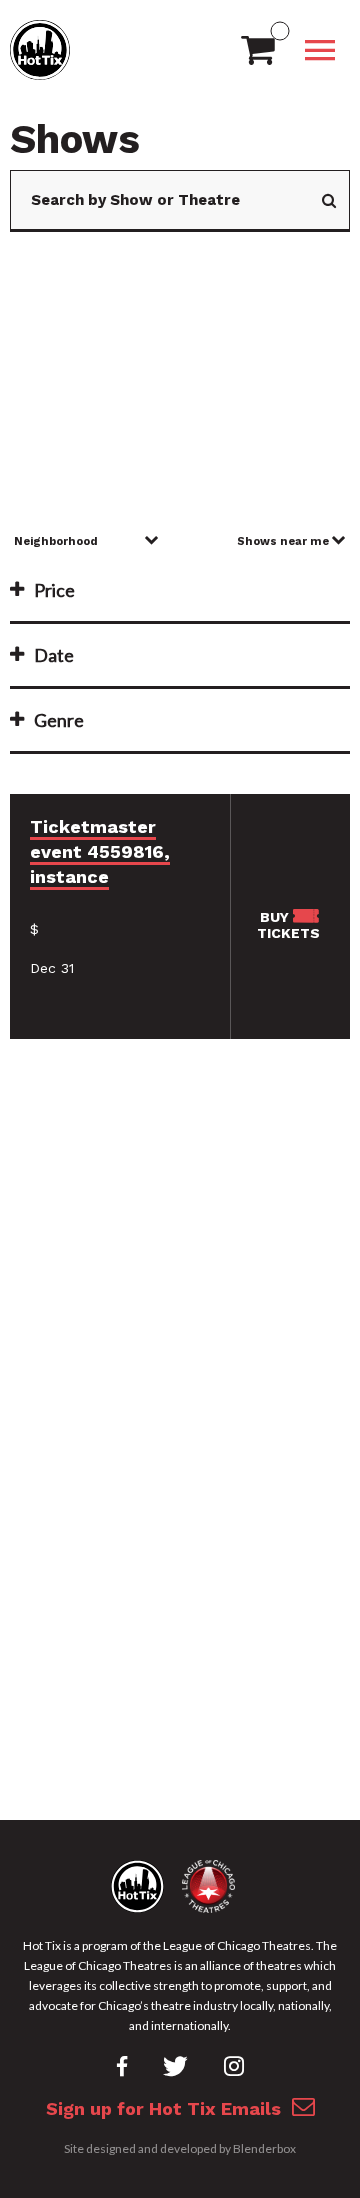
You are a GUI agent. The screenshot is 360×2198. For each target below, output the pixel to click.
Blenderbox (264, 2148)
